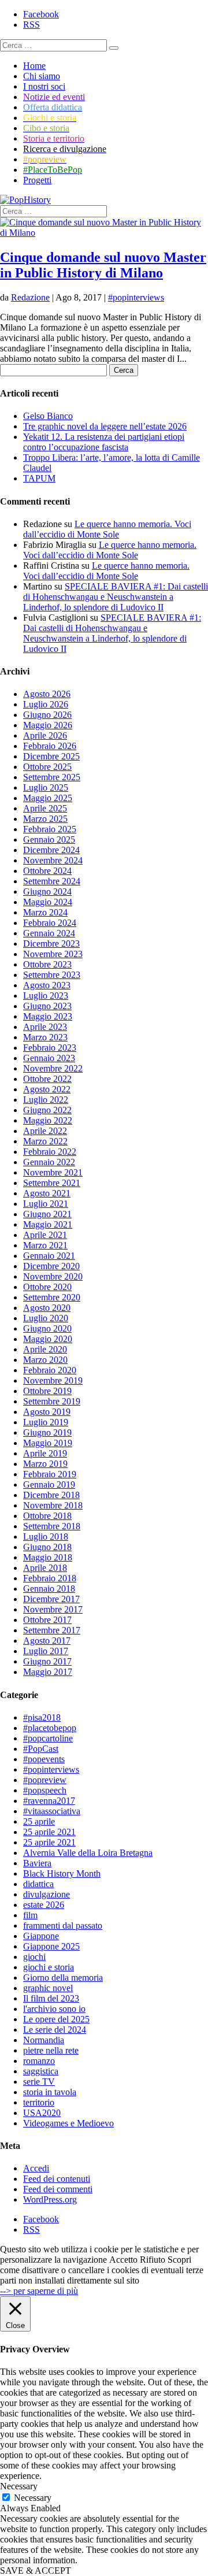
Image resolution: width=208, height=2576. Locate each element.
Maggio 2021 (48, 1224)
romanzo (39, 2061)
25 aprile (39, 1821)
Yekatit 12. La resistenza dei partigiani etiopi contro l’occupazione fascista (104, 442)
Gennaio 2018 (49, 1589)
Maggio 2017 (48, 1672)
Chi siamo (42, 76)
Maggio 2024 (48, 902)
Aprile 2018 (45, 1568)
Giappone (41, 1936)
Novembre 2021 (53, 1172)
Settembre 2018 (52, 1526)
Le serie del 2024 (55, 2030)
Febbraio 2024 (50, 923)
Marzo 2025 (45, 819)
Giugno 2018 (47, 1547)
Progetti (37, 180)
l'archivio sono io (54, 2009)
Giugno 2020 (47, 1328)
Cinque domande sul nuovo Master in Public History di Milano (103, 265)
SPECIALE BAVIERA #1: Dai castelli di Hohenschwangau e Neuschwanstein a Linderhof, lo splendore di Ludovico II (116, 597)
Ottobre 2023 (47, 964)
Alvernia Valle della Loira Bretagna (88, 1853)
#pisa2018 (42, 1717)
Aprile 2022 (45, 1131)
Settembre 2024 (52, 881)
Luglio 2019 (46, 1422)
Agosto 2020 (47, 1308)
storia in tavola (50, 2092)
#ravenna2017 (49, 1801)
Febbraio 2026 (50, 746)
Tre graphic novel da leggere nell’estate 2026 (105, 426)
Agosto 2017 (47, 1641)
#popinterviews (136, 297)
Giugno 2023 (47, 1006)
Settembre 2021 (52, 1183)
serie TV (39, 2082)
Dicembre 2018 (51, 1495)
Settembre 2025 (52, 777)
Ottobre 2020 (47, 1287)
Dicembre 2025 (51, 756)
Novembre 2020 (53, 1276)
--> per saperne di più (39, 2291)
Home (34, 66)
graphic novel (48, 1988)
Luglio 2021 (46, 1204)
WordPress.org (50, 2199)
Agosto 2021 (47, 1193)
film (30, 1915)
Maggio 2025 (48, 798)
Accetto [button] (123, 2260)
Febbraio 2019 (50, 1474)
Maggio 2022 (48, 1120)
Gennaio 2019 (49, 1485)
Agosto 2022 (47, 1089)
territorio (39, 2102)
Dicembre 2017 (51, 1599)
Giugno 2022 (47, 1110)
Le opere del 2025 (56, 2019)
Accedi (36, 2168)
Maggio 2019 (48, 1443)
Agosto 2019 (47, 1412)
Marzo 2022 (45, 1141)
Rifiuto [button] (153, 2260)
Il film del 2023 (51, 1998)
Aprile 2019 (45, 1453)
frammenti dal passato (63, 1925)
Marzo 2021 (45, 1245)
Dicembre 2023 (51, 944)
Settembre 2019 (52, 1401)
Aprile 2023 (45, 1027)
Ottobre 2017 (47, 1620)
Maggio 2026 (48, 725)
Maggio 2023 (48, 1016)
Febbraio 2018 (50, 1578)
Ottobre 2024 (47, 871)
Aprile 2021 (45, 1235)
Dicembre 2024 (51, 850)
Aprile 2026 (45, 735)
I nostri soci (44, 86)
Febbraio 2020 (50, 1370)
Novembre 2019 (53, 1380)
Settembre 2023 (52, 975)
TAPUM (39, 478)
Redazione (30, 297)
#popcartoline (48, 1738)
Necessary (33, 2498)
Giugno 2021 (47, 1214)
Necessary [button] (19, 2486)
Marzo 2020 (45, 1360)
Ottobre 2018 (47, 1516)
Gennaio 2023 (49, 1058)
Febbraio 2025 (50, 829)
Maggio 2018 (48, 1557)
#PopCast (41, 1749)
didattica (38, 1884)
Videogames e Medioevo (68, 2123)
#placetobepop (50, 1728)
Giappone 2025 (51, 1946)
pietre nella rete (51, 2050)
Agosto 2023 (47, 985)
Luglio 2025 (46, 787)
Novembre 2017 (53, 1609)
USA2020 (42, 2113)
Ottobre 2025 (47, 767)
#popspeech (45, 1790)
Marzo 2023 (45, 1037)
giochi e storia (49, 1967)
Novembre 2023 (53, 954)
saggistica (41, 2071)
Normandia (44, 2040)
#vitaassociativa (52, 1811)
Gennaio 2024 (49, 933)
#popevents (44, 1759)
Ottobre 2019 (47, 1391)
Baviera (37, 1863)
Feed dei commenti (58, 2189)
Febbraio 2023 (50, 1048)
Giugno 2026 (47, 715)
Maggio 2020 (48, 1339)
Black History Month (62, 1873)
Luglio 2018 (46, 1537)
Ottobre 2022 (47, 1079)
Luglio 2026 (46, 704)
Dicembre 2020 (51, 1266)
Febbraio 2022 (50, 1152)
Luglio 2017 (46, 1651)
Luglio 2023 (46, 996)
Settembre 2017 (52, 1630)
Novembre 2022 (53, 1068)
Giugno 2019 (47, 1432)
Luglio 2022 (46, 1100)
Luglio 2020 (46, 1318)
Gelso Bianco (48, 416)
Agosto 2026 (47, 694)
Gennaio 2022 (49, 1162)
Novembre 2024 (53, 860)
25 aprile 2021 (49, 1832)
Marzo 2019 (45, 1464)
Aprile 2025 (45, 808)
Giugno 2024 (47, 892)
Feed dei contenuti (57, 2179)
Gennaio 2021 (49, 1256)
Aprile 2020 (45, 1349)
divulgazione (47, 1894)
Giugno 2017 (47, 1661)
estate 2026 (44, 1905)
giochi (34, 1957)
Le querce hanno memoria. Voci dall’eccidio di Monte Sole (107, 529)
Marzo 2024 (45, 912)
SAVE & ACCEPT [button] (36, 2571)
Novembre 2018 (53, 1505)
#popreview (45, 1780)
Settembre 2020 (52, 1297)
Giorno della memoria (63, 1978)
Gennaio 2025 (49, 839)
